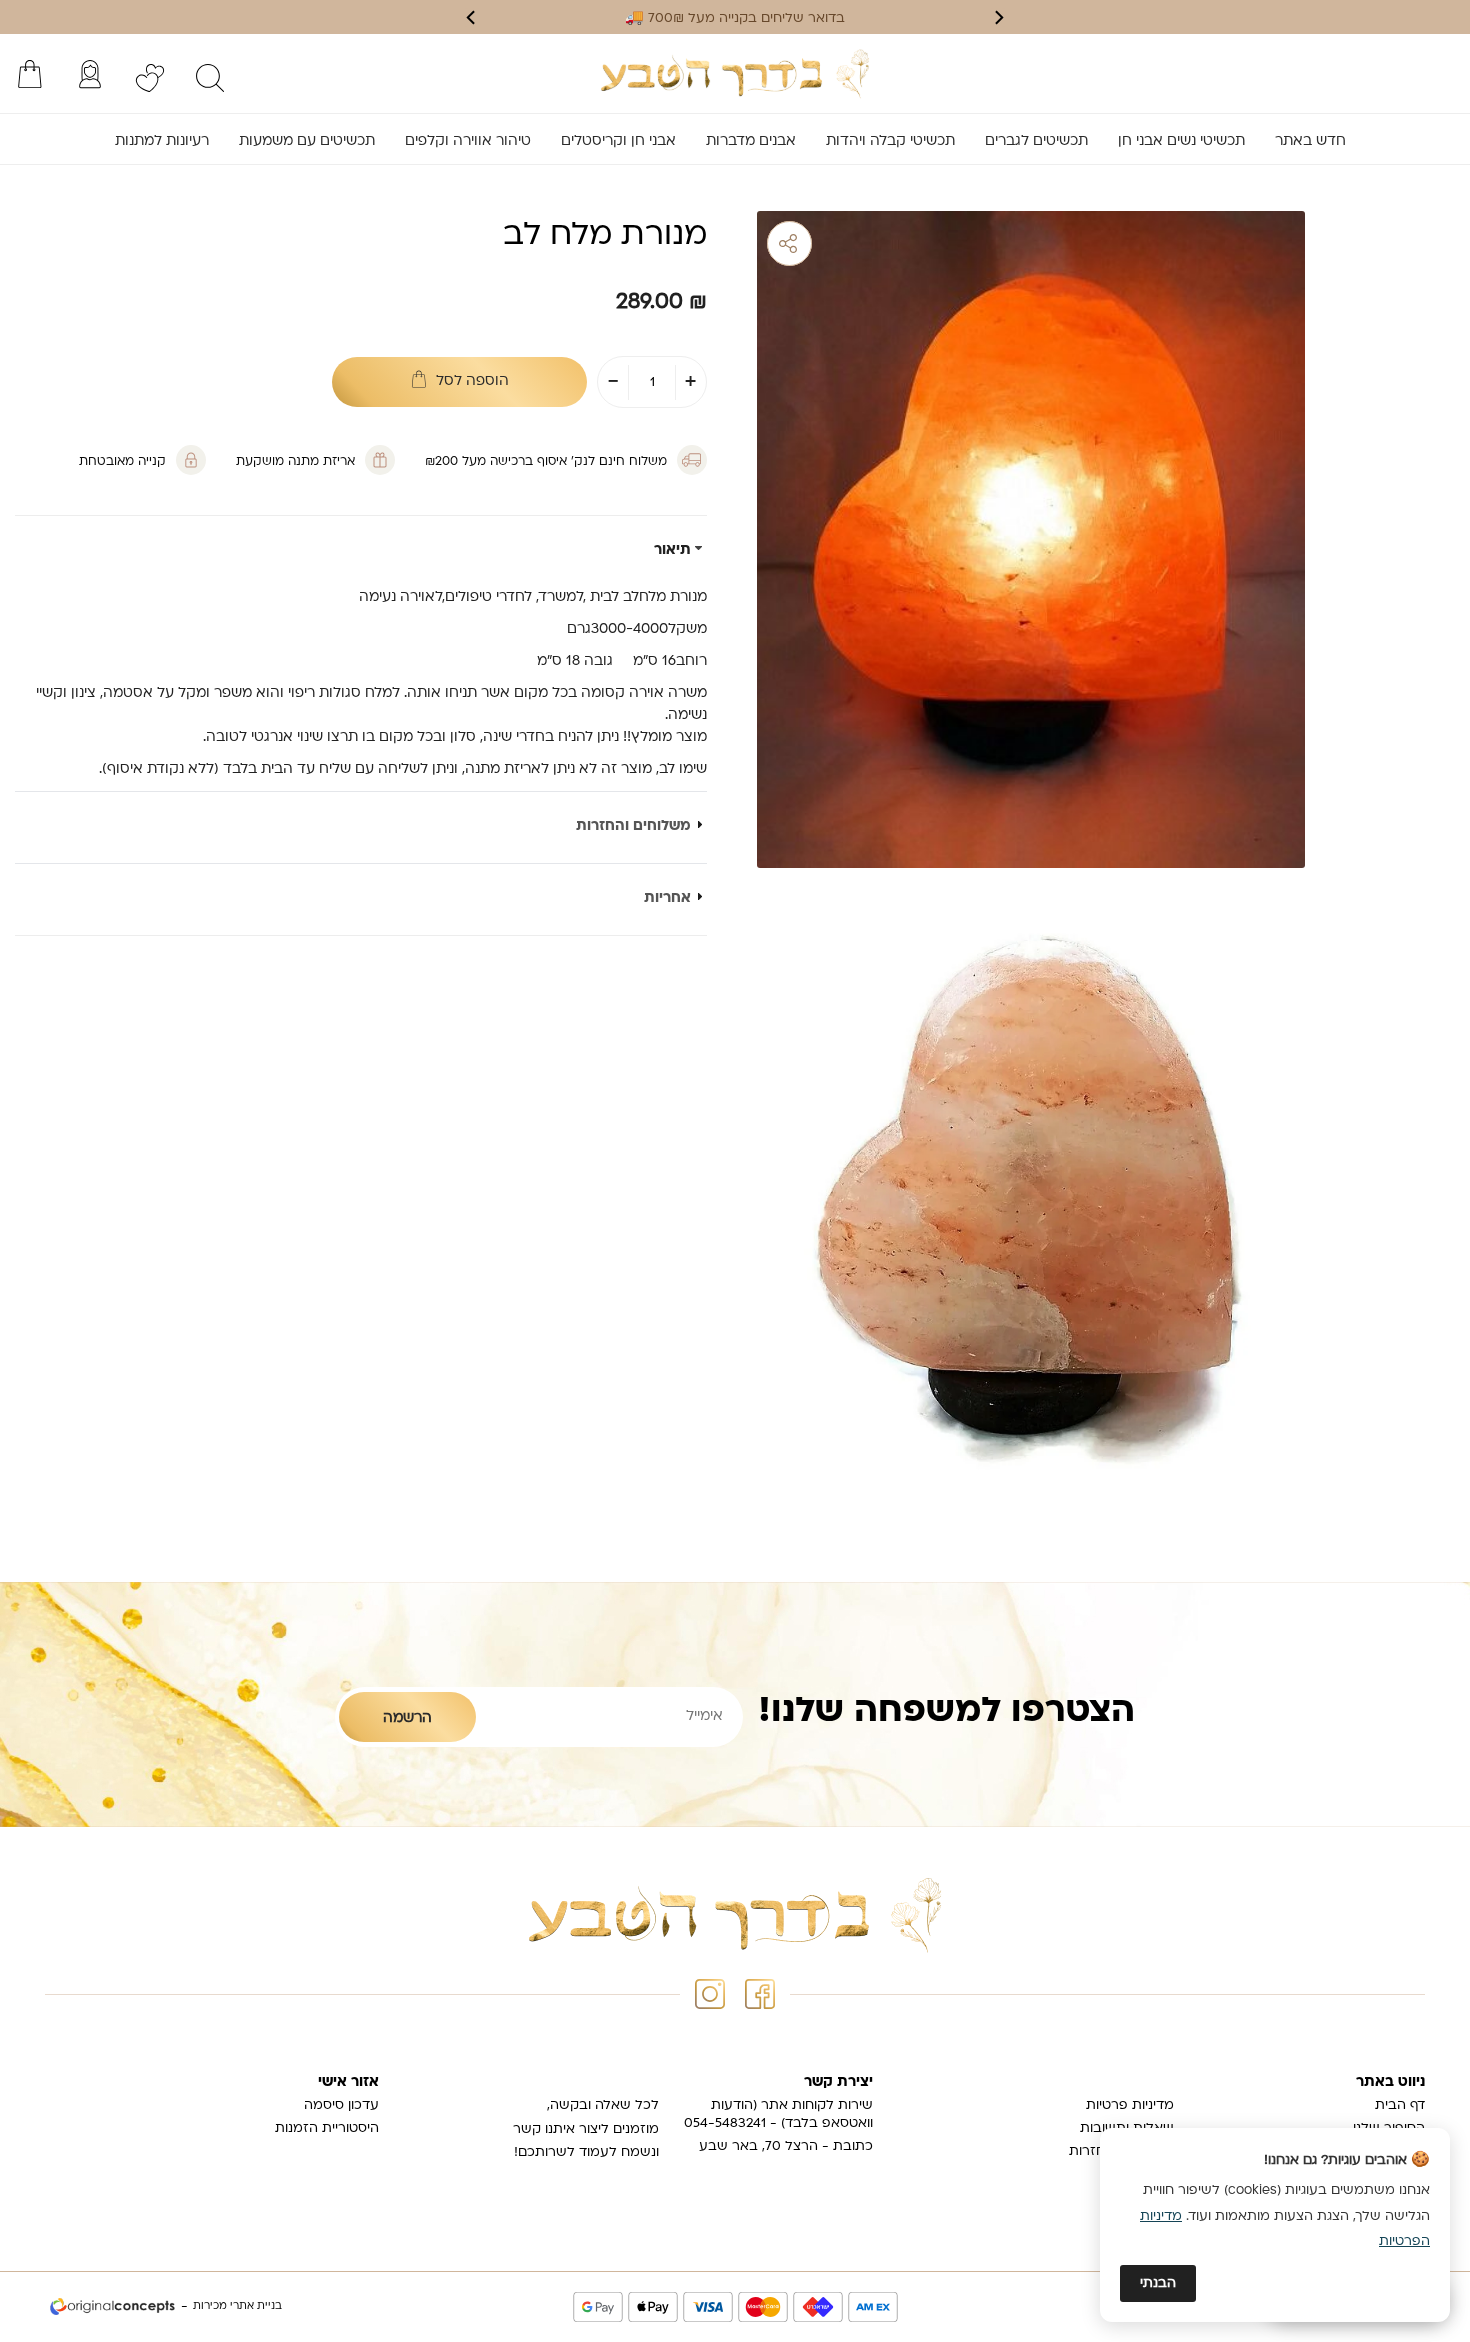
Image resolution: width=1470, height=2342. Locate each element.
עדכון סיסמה (341, 2105)
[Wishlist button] (150, 78)
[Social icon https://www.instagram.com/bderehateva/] (710, 1994)
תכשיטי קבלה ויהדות (890, 141)
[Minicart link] (30, 74)
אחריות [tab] (667, 898)
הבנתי (1158, 2283)
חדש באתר (1310, 141)
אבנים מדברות (751, 141)
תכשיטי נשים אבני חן (1181, 141)
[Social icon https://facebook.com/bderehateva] (760, 1994)
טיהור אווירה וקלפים (468, 141)
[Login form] (90, 74)
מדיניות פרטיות (1130, 2105)
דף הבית (1400, 2105)
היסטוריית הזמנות (327, 2128)
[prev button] (998, 17)
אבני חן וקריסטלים (618, 141)
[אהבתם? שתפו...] (867, 243)
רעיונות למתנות (162, 141)
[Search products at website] (210, 78)
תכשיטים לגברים (1036, 141)
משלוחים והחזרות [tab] (633, 826)
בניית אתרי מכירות (237, 2306)
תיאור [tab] (672, 551)
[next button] (472, 17)
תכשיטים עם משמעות (307, 141)
